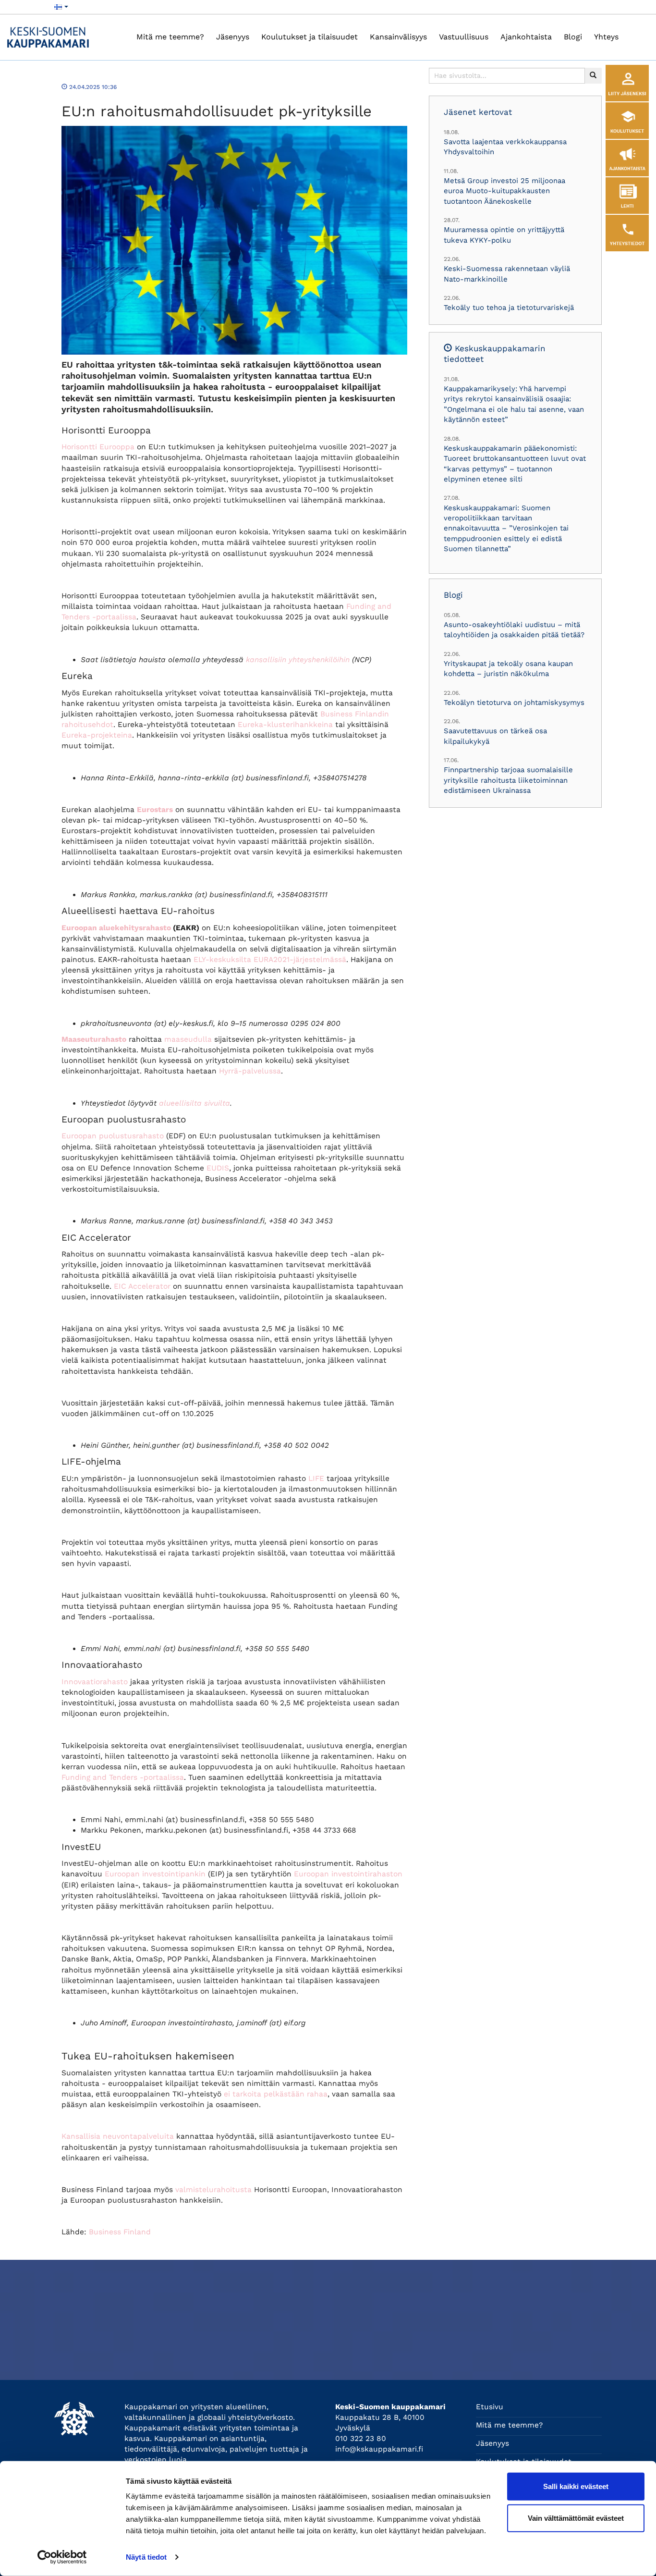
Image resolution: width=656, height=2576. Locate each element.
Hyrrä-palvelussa (250, 1071)
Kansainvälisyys (398, 37)
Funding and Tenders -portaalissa (123, 1777)
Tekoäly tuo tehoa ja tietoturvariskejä (509, 308)
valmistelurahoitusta (213, 2190)
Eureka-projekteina (97, 735)
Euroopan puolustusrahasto (113, 1136)
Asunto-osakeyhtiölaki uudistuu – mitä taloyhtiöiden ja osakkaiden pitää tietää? (514, 630)
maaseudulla (188, 1039)
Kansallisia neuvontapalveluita (118, 2136)
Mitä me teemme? (170, 37)
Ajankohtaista (526, 37)
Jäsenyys (233, 37)
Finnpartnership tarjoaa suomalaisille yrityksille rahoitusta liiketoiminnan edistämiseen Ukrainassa (508, 780)
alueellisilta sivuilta (194, 1103)
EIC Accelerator (142, 1286)
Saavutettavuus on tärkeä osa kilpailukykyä (495, 736)
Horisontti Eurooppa (98, 447)
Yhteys (606, 37)
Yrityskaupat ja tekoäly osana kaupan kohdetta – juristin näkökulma (508, 669)
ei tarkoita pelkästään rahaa (276, 2094)
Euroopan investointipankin (155, 1874)
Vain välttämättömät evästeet (576, 2518)
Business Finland (120, 2232)
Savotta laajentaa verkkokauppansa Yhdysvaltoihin (505, 147)
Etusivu (490, 2407)
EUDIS (218, 1168)
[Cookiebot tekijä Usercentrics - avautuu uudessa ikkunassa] (62, 2557)
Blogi (573, 37)
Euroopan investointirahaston (348, 1874)
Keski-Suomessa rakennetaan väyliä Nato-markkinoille (507, 274)
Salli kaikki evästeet (576, 2486)
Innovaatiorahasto (95, 1682)
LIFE (316, 1479)
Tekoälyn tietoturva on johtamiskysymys (514, 703)
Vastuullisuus (464, 37)
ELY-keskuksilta (222, 960)
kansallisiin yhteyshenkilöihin (298, 660)
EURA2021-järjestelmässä (300, 960)
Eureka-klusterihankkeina (285, 725)
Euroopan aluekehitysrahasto (116, 928)
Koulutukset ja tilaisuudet (310, 37)
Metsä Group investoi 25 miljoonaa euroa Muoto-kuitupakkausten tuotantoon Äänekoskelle (504, 191)
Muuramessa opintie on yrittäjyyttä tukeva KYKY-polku (504, 235)
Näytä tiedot (146, 2557)
